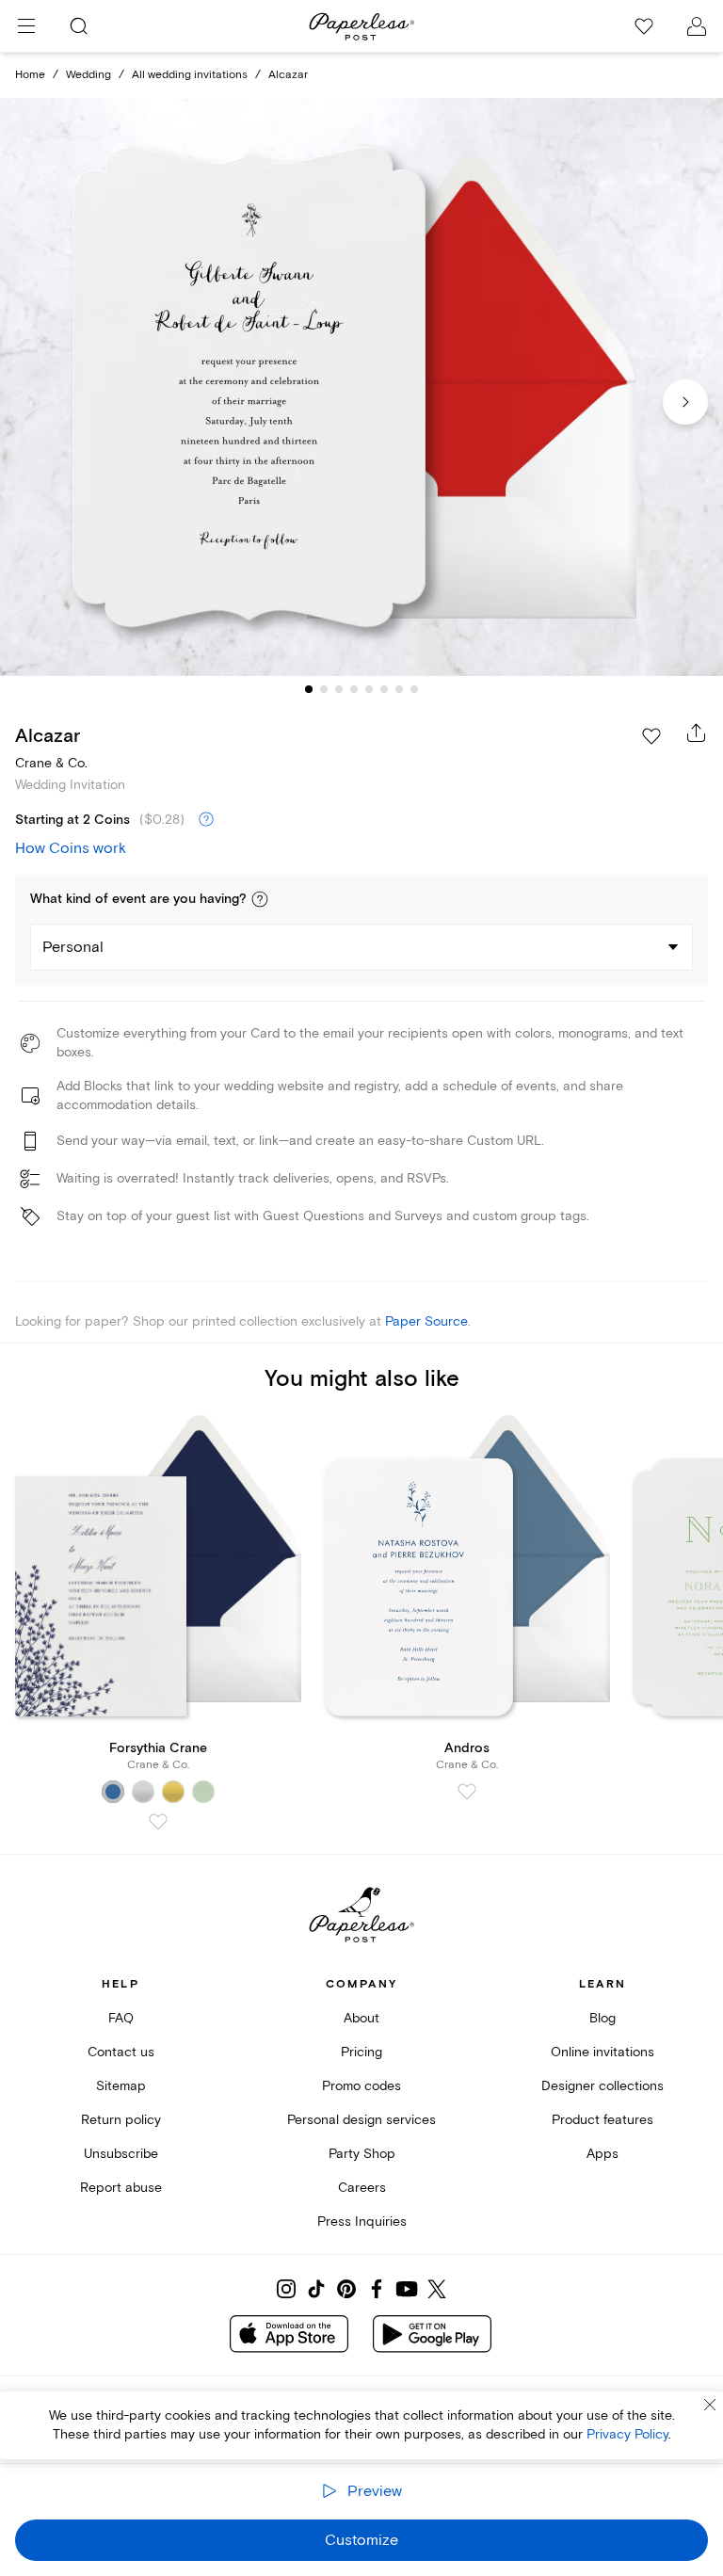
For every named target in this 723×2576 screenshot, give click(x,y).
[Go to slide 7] (399, 689)
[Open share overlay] (697, 733)
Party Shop (362, 2154)
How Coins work (71, 848)
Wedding (88, 75)
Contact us (121, 2052)
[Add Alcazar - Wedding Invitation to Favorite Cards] (651, 736)
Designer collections (602, 2086)
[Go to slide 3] (339, 689)
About (361, 2018)
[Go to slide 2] (324, 689)
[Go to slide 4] (354, 689)
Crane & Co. (51, 763)
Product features (602, 2120)
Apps (602, 2154)
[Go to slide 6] (384, 689)
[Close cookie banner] (710, 2405)
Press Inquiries (362, 2222)
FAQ (121, 2018)
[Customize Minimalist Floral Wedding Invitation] (361, 387)
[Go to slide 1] (309, 689)
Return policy (121, 2120)
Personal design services (361, 2120)
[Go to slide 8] (414, 689)
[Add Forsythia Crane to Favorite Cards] (158, 1822)
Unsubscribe (121, 2154)
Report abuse (121, 2188)
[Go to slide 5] (369, 689)
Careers (362, 2188)
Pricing (361, 2052)
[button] (260, 899)
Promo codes (361, 2086)
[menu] (26, 26)
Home (30, 75)
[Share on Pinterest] (346, 2289)
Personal (73, 947)
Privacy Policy (627, 2434)
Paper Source (426, 1321)
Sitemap (121, 2086)
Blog (602, 2018)
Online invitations (602, 2052)
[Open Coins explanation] (206, 820)
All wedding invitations (190, 75)
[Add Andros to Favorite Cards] (467, 1792)
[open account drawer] (697, 26)
